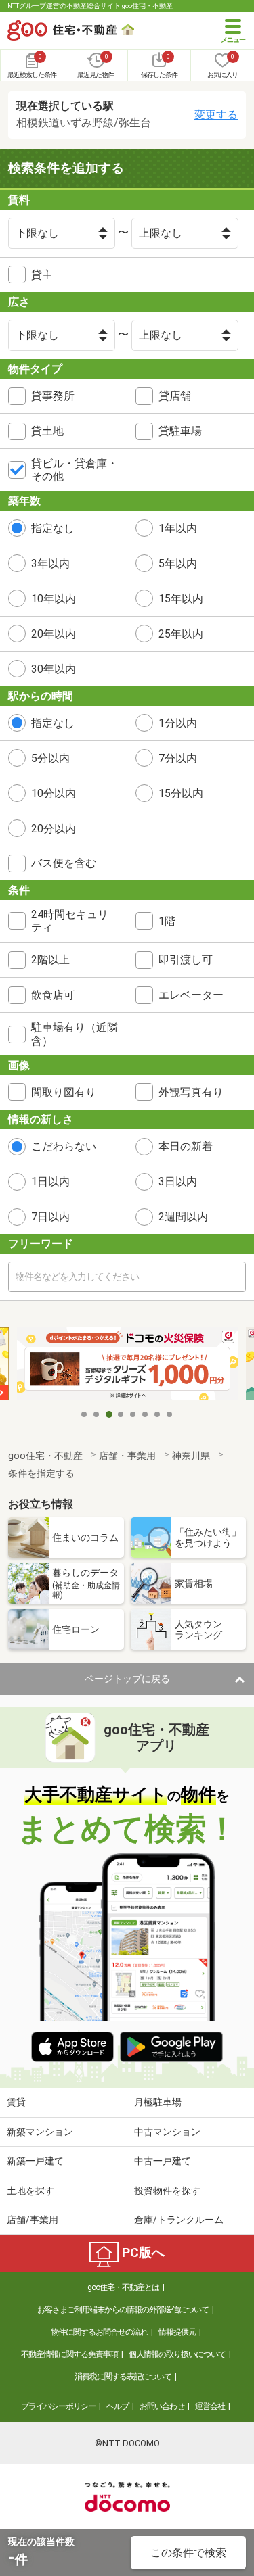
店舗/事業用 (33, 2220)
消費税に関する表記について (123, 2377)
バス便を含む (64, 863)
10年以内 (54, 599)
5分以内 (50, 758)
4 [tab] (121, 1414)
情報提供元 (177, 2332)
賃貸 (16, 2102)
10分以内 (54, 793)
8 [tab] (170, 1414)
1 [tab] (85, 1414)
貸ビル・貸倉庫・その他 (75, 470)
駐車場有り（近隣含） (75, 1034)
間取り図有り (64, 1092)
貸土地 (47, 431)
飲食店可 (53, 995)
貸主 (42, 275)
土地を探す (30, 2191)
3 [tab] (109, 1414)
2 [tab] (97, 1414)
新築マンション (40, 2132)
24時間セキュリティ (70, 921)
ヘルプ (118, 2406)
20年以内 (54, 634)
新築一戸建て (35, 2161)
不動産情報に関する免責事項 (69, 2354)
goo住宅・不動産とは (123, 2287)
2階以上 (50, 960)
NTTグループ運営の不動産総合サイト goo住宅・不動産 (90, 6)
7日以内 (50, 1217)
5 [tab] (133, 1414)
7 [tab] (158, 1414)
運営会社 (210, 2406)
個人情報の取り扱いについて (177, 2354)
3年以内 (50, 564)
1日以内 (50, 1182)
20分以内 (54, 829)
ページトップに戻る (127, 1679)
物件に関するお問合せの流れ (99, 2332)
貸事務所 (53, 396)
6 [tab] (146, 1414)
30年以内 (54, 669)
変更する (216, 115)
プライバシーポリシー (58, 2406)
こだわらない (64, 1146)
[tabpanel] (127, 1365)
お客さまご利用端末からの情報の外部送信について (123, 2310)
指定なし (53, 528)
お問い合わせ (162, 2406)
